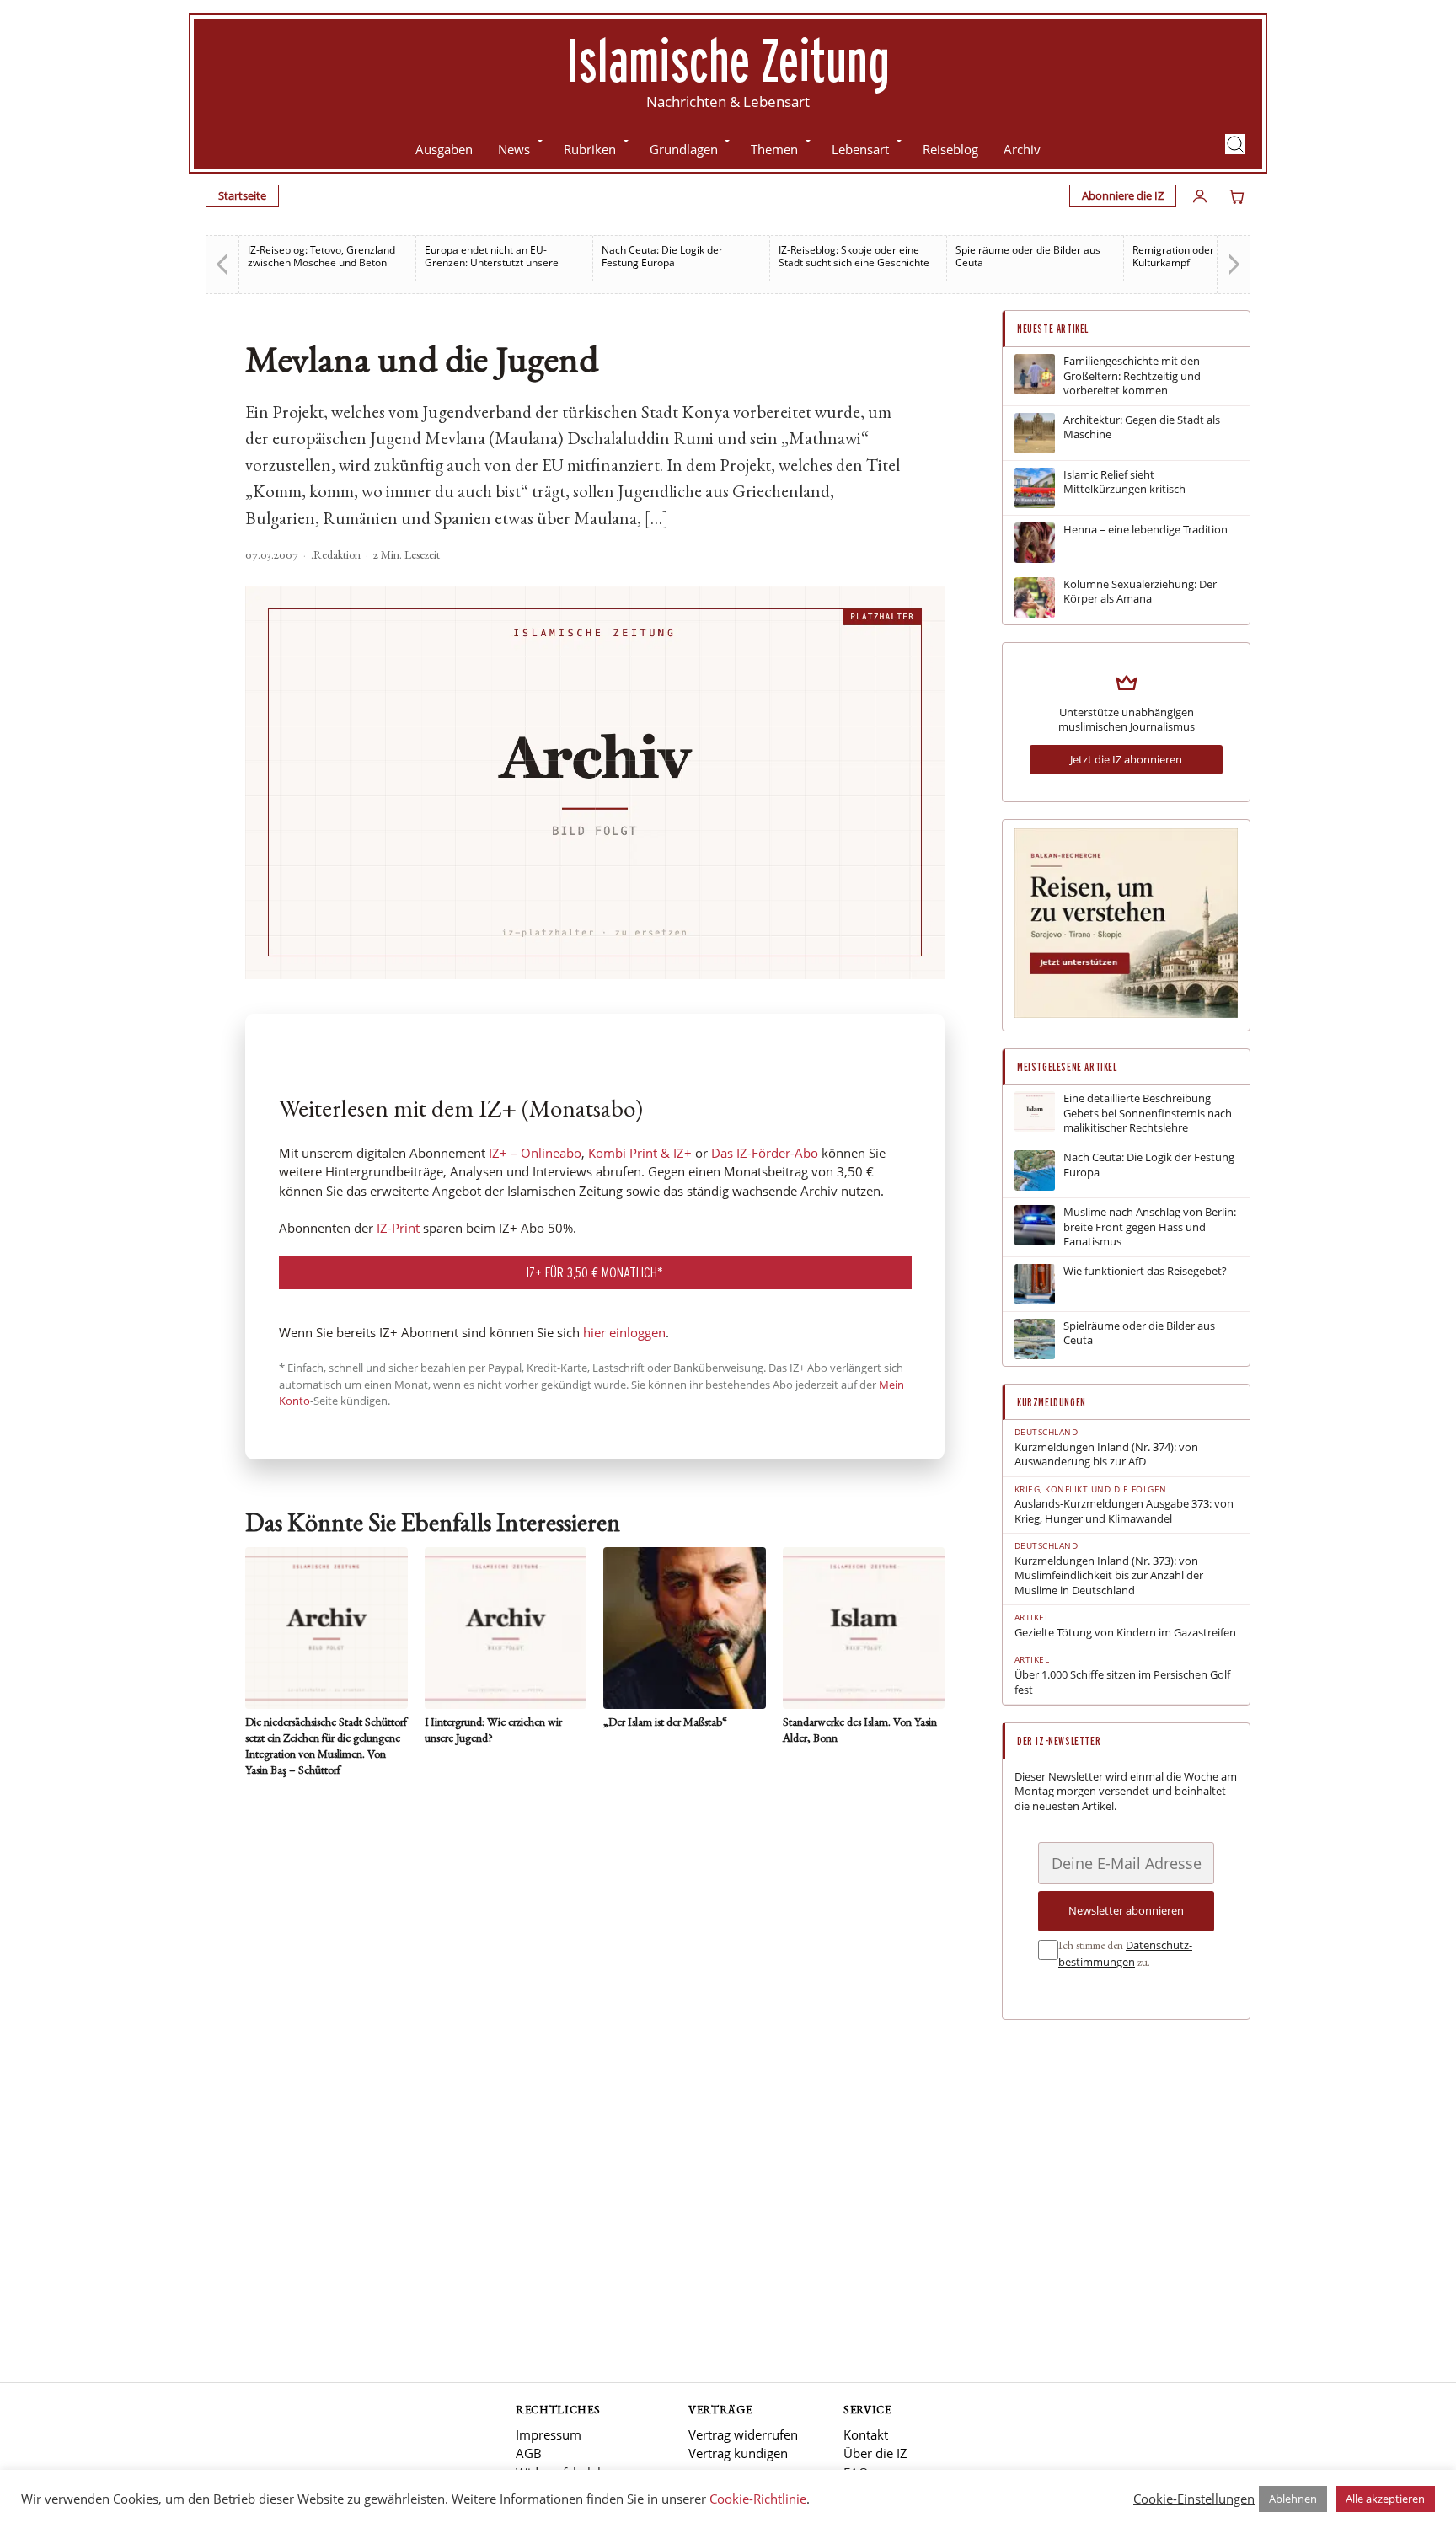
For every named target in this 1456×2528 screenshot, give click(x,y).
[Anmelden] (1200, 196)
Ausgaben (444, 149)
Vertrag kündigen (738, 2453)
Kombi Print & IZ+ (640, 1153)
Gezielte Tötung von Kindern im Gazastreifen (1125, 1633)
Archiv (1022, 149)
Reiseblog (950, 149)
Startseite (242, 195)
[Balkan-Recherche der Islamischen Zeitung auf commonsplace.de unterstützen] (1126, 1014)
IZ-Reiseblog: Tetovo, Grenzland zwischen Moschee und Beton (321, 256)
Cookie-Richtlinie (758, 2499)
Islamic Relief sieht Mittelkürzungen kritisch (1124, 482)
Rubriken (590, 149)
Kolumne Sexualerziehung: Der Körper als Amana (1140, 592)
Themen (774, 149)
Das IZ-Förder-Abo (765, 1153)
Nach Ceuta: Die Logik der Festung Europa (662, 256)
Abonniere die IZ (1123, 195)
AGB (529, 2453)
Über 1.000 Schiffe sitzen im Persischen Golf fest (1122, 1682)
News (514, 149)
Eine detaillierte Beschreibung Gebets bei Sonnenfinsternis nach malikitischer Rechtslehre (1148, 1113)
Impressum (549, 2434)
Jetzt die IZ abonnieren (1126, 759)
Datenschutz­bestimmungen (1125, 1953)
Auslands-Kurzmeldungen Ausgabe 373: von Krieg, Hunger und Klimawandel (1124, 1511)
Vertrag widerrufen (743, 2434)
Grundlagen (684, 149)
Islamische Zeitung (728, 60)
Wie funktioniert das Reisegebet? (1145, 1271)
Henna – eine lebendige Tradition (1146, 530)
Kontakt (866, 2434)
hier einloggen (624, 1332)
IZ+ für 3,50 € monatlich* (595, 1272)
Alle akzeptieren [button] (1385, 2499)
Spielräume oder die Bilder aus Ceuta (1028, 256)
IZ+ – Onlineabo (535, 1153)
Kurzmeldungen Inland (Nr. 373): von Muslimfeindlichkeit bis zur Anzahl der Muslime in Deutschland (1109, 1576)
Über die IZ (875, 2453)
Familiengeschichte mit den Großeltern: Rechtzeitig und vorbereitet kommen (1132, 376)
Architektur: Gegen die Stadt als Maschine (1142, 428)
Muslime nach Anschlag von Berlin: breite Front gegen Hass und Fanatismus (1150, 1227)
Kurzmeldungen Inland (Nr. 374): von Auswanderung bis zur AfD (1106, 1455)
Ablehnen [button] (1293, 2499)
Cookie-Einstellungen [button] (1194, 2499)
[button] (1235, 144)
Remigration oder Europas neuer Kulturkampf (1209, 256)
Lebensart (860, 149)
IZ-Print (398, 1228)
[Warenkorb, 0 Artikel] (1237, 196)
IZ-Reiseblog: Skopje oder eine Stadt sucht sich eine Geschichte (854, 256)
